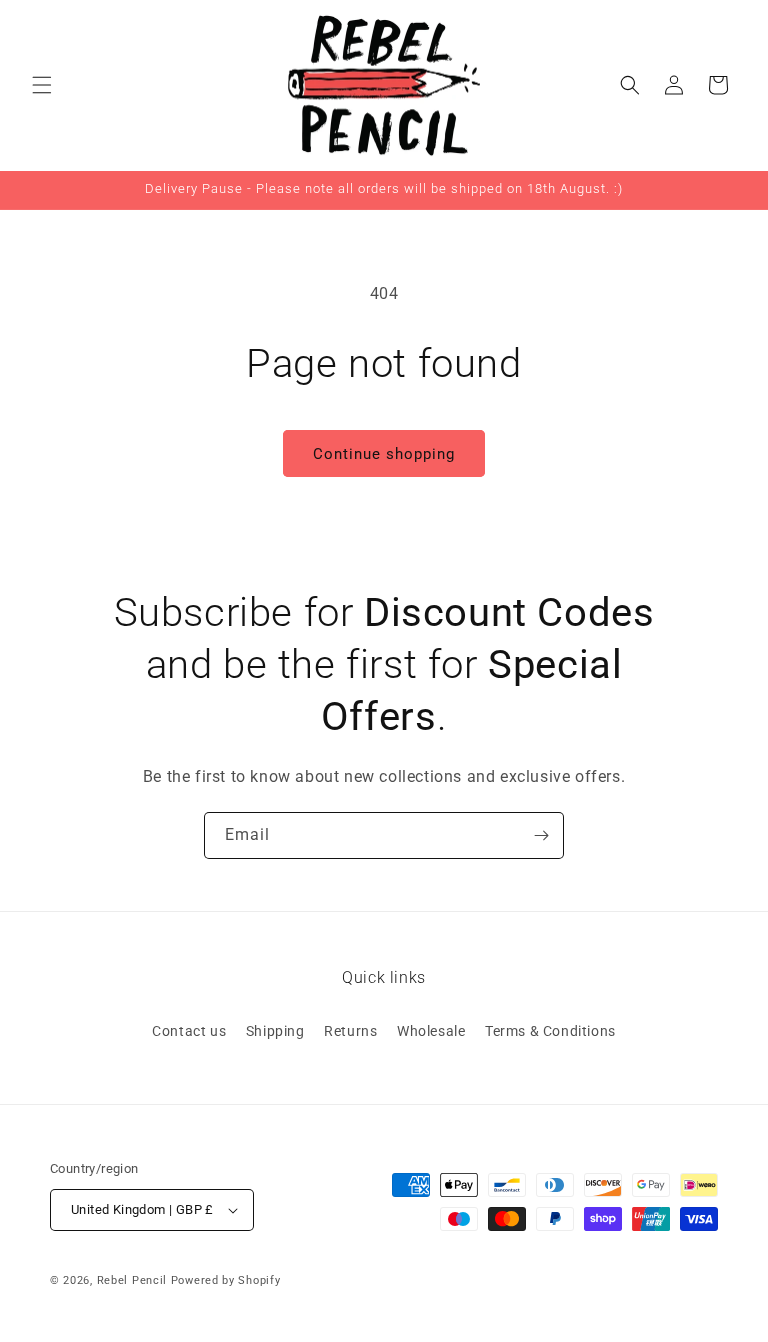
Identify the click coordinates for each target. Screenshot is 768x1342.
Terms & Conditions (550, 1031)
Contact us (189, 1031)
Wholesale (431, 1031)
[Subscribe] (541, 835)
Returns (350, 1031)
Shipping (275, 1031)
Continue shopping (384, 454)
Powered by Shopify (226, 1280)
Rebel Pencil (132, 1280)
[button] (42, 85)
